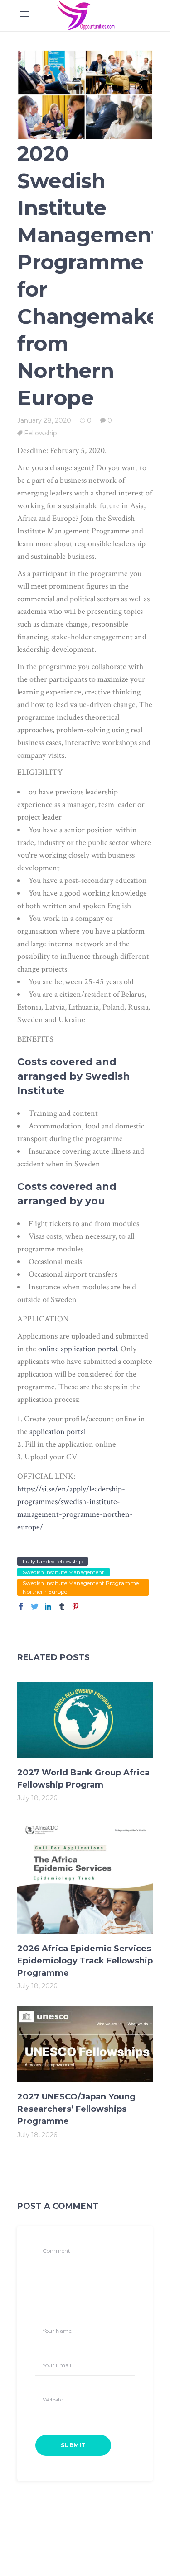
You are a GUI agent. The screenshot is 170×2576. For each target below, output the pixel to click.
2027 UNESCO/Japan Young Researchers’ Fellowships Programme (76, 2109)
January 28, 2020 (44, 420)
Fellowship (41, 433)
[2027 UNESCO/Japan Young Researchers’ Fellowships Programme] (85, 2044)
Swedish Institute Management (63, 1572)
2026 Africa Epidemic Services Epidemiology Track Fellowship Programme (85, 1961)
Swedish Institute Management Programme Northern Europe (81, 1587)
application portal (58, 1432)
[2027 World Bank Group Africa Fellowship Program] (85, 1720)
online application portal (78, 1349)
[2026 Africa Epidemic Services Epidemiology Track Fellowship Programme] (85, 1876)
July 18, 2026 (37, 1798)
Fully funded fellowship (53, 1561)
